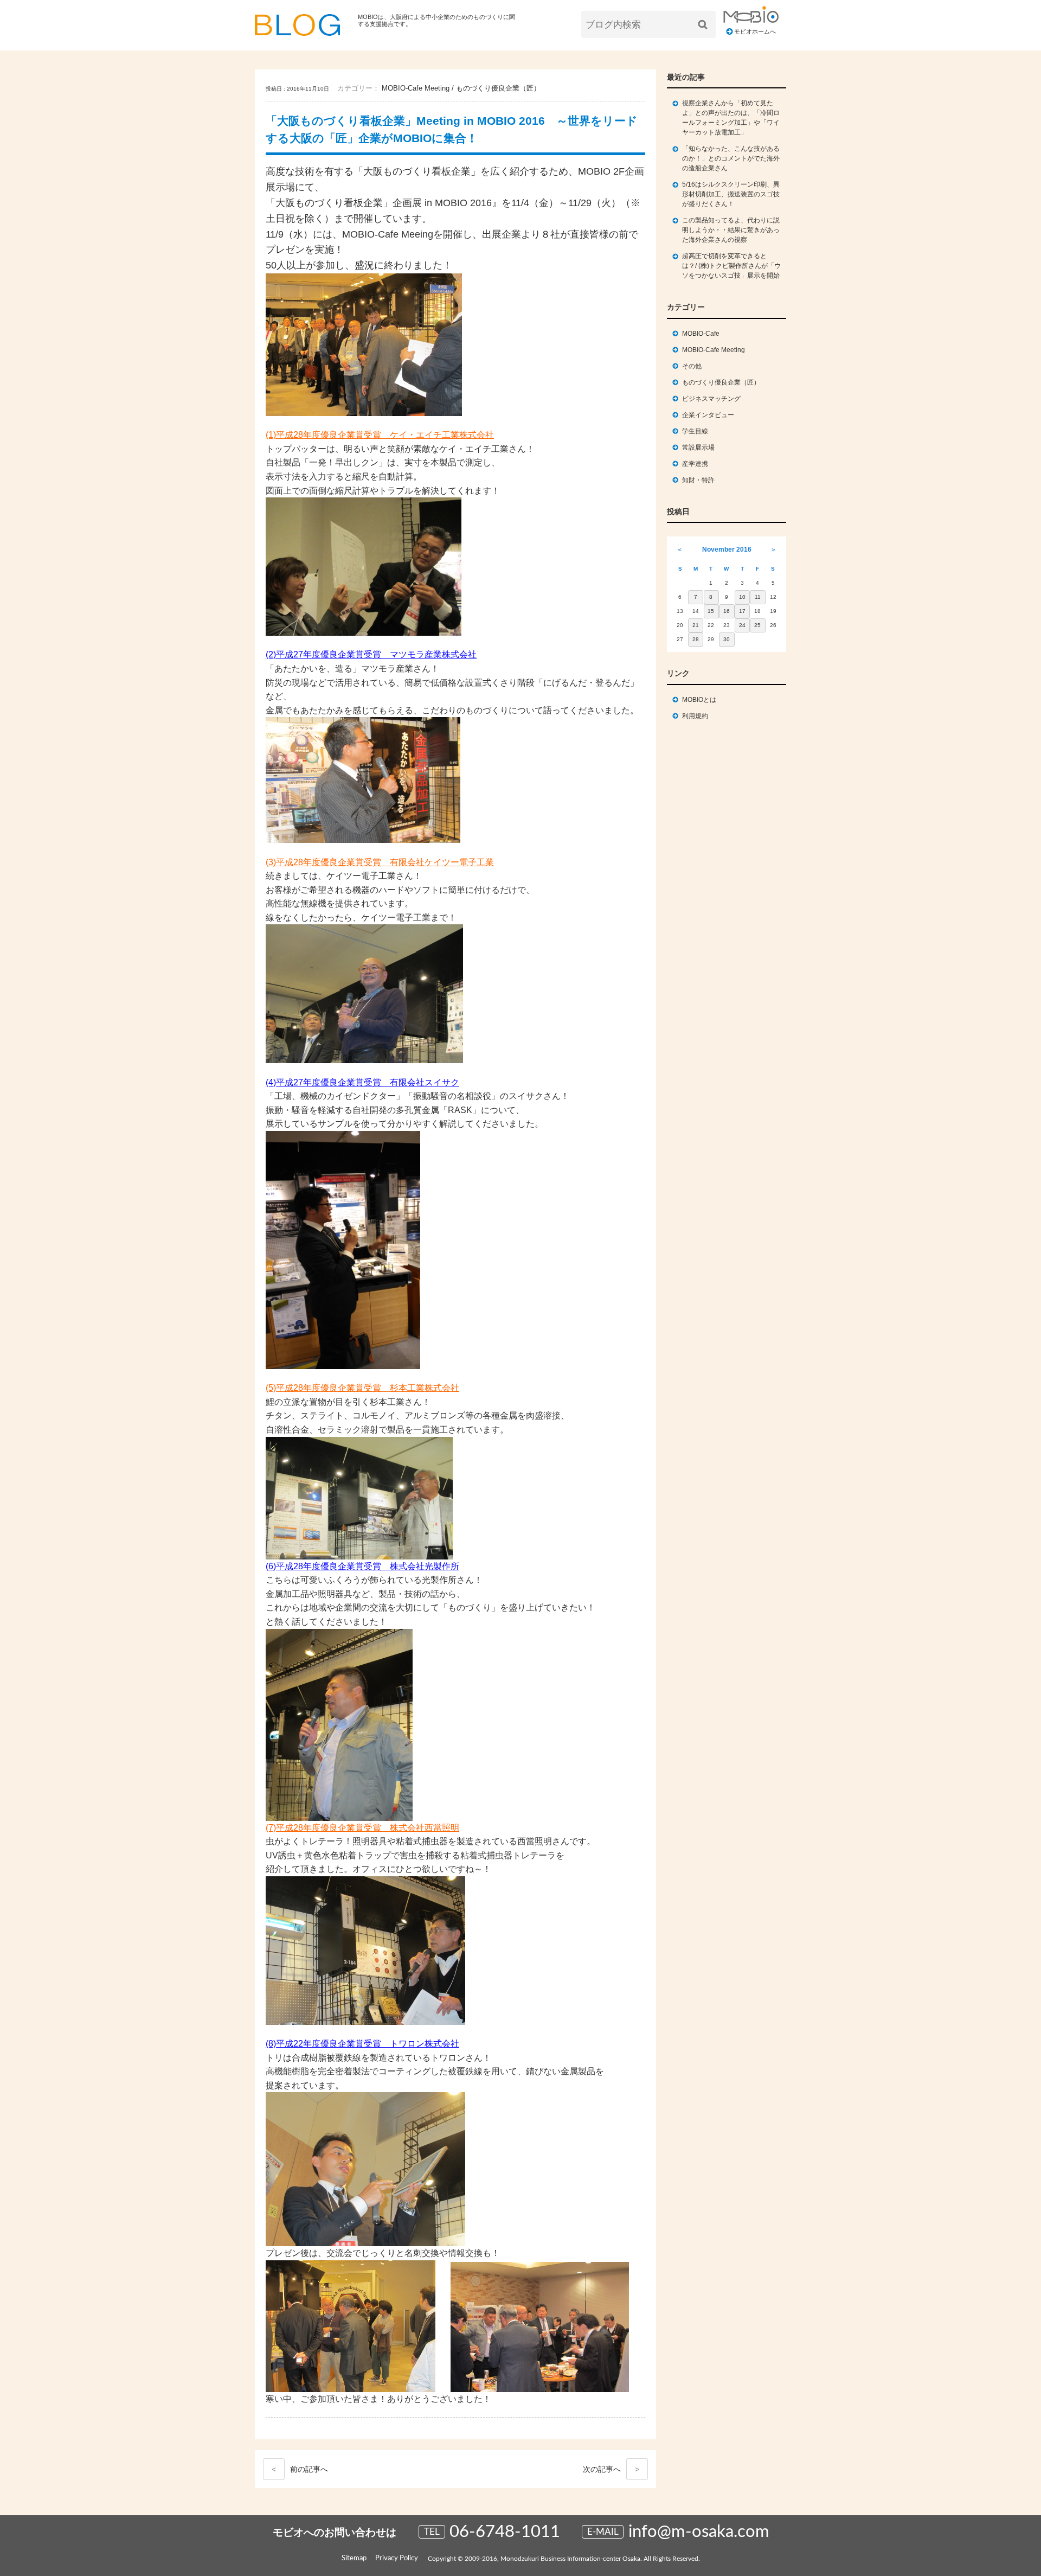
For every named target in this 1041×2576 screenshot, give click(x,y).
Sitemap (354, 2558)
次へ (611, 2469)
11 (758, 597)
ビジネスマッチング (711, 399)
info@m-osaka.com (699, 2532)
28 (696, 639)
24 (742, 625)
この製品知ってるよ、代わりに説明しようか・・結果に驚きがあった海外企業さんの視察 (731, 230)
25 (757, 625)
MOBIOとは (699, 700)
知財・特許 (698, 480)
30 (727, 639)
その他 (692, 366)
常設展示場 (698, 448)
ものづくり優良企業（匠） (498, 88)
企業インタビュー (708, 415)
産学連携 (695, 464)
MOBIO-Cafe (701, 334)
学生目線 (695, 431)
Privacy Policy (397, 2558)
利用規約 (695, 716)
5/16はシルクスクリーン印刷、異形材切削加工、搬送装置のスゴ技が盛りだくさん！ (731, 194)
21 (696, 625)
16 (727, 611)
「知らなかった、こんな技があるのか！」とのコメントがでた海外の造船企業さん (731, 158)
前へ (300, 2469)
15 (711, 611)
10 (742, 597)
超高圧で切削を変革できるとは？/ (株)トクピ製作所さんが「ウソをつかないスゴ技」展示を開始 (731, 266)
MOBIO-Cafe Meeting (416, 88)
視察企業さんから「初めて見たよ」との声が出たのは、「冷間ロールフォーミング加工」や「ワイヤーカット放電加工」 (731, 118)
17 (742, 611)
